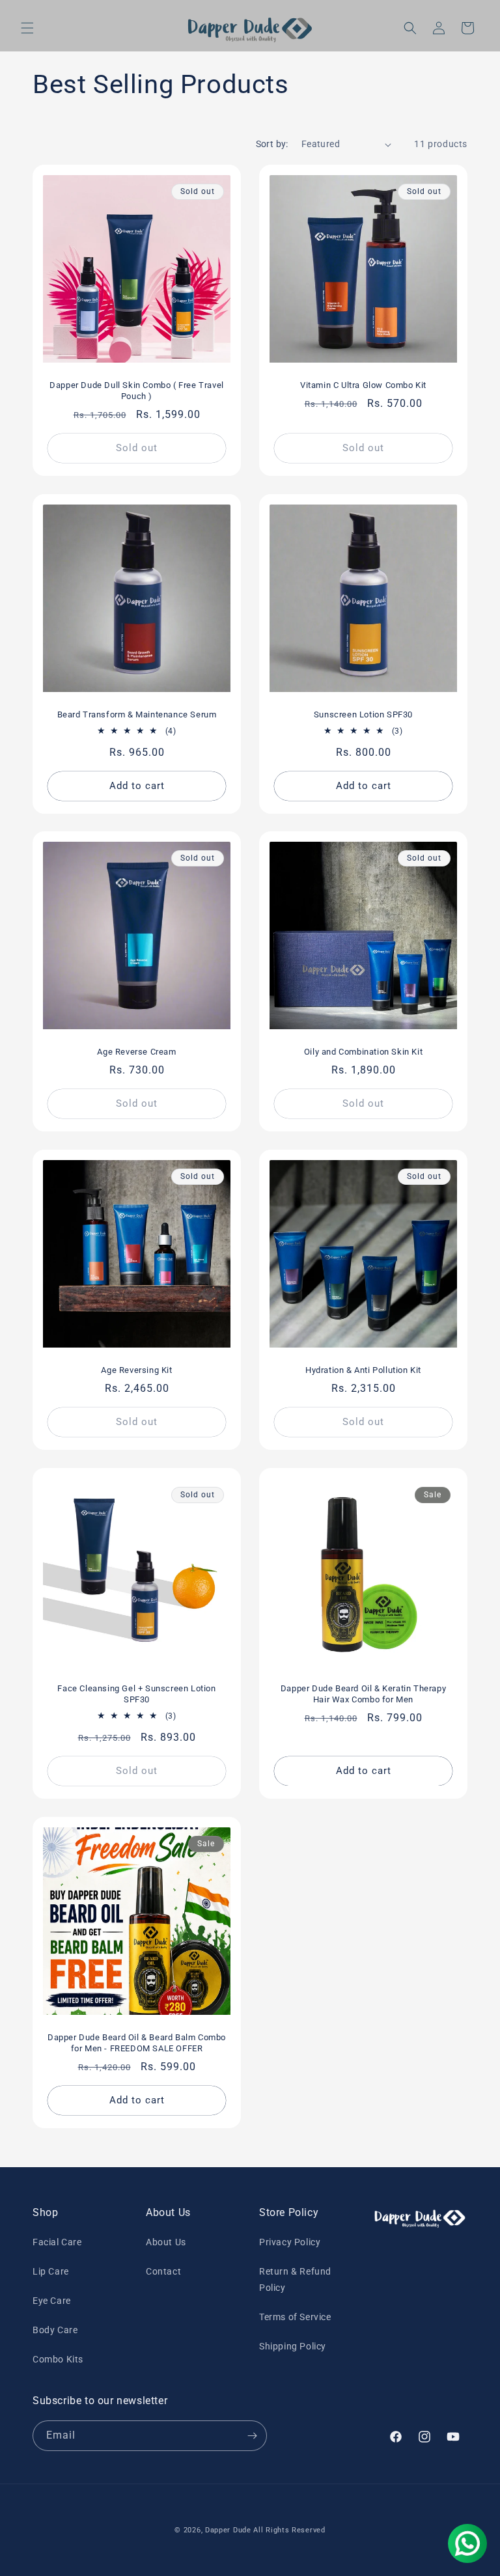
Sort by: (272, 144)
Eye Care (52, 2301)
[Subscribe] (252, 2436)
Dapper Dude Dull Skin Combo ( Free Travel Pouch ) (137, 391)
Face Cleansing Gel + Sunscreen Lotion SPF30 (136, 1694)
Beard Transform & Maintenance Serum (137, 714)
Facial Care (57, 2242)
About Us (166, 2242)
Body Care (55, 2330)
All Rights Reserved (289, 2530)
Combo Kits (58, 2359)
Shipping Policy (293, 2346)
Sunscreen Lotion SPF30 (363, 714)
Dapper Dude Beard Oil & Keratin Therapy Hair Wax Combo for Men (363, 1694)
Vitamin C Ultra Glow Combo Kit (363, 385)
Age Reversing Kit (136, 1370)
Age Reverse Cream (136, 1052)
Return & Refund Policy (295, 2279)
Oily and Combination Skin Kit (363, 1052)
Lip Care (51, 2271)
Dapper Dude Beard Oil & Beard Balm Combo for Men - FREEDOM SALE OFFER (137, 2043)
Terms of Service (295, 2317)
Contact (163, 2271)
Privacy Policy (290, 2242)
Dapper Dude (229, 2530)
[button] (27, 28)
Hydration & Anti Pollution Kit (363, 1370)
